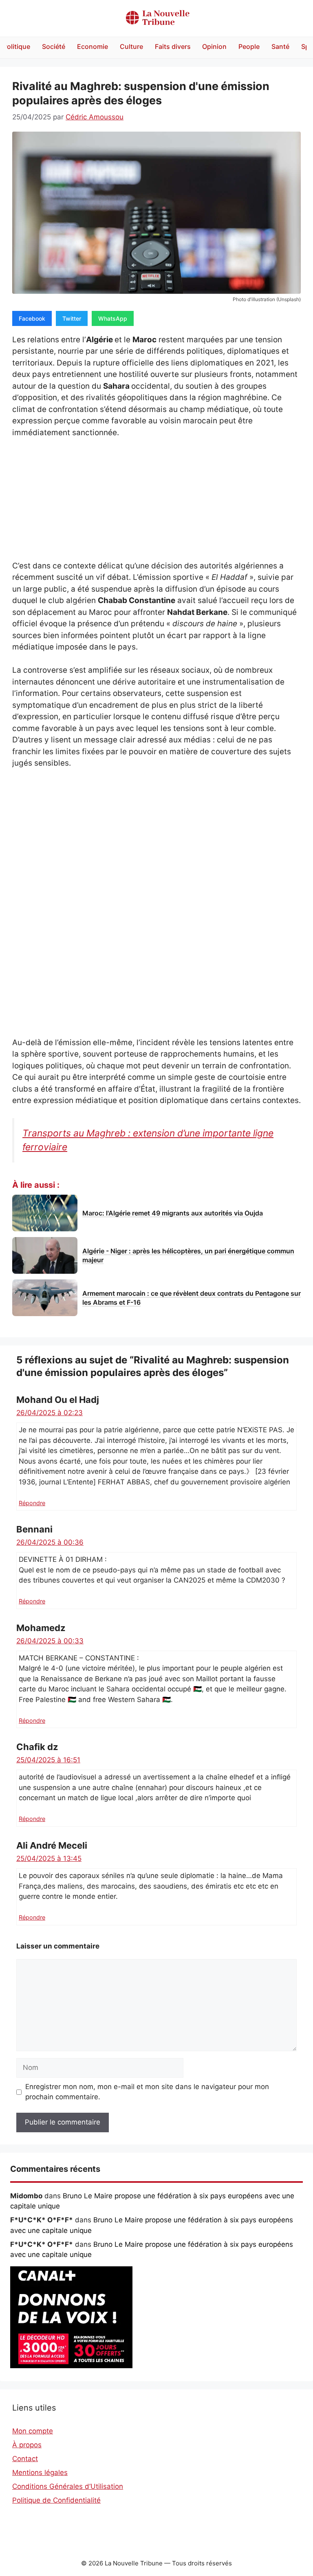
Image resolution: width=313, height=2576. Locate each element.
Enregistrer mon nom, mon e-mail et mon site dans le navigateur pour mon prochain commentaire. (147, 2092)
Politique (17, 46)
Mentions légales (40, 2473)
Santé (280, 46)
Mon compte (33, 2431)
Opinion (214, 46)
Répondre (32, 1503)
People (249, 46)
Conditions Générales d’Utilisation (68, 2486)
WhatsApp (113, 318)
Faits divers (173, 46)
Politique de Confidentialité (56, 2500)
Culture (131, 46)
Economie (93, 46)
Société (54, 46)
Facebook (32, 318)
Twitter (72, 318)
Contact (25, 2459)
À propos (27, 2445)
